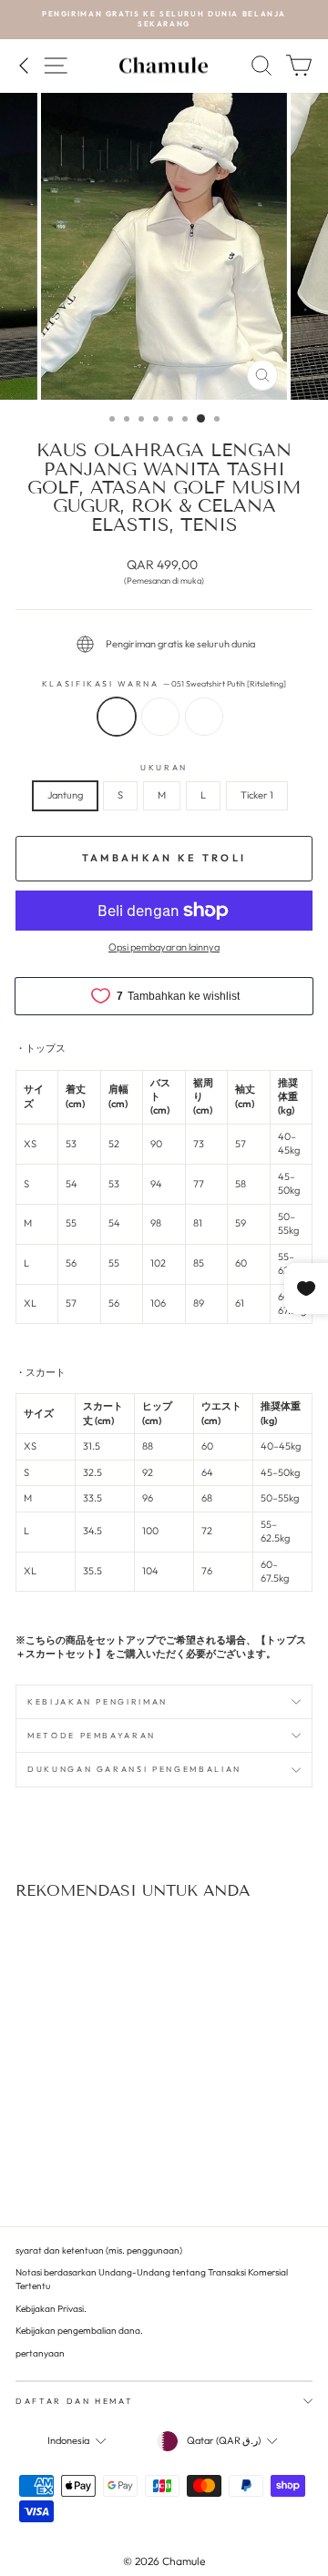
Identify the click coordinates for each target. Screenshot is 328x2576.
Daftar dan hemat (74, 2401)
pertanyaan (40, 2353)
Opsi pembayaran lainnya (164, 947)
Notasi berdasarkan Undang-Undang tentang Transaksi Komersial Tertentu (152, 2279)
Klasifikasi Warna (164, 683)
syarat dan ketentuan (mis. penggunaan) (99, 2250)
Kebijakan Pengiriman (97, 1701)
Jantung (65, 795)
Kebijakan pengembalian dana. (79, 2331)
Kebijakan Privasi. (51, 2309)
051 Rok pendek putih (160, 717)
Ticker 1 (257, 795)
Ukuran (164, 767)
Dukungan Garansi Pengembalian (134, 1769)
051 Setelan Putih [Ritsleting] (204, 717)
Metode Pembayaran (92, 1735)
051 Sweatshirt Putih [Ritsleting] (117, 717)
